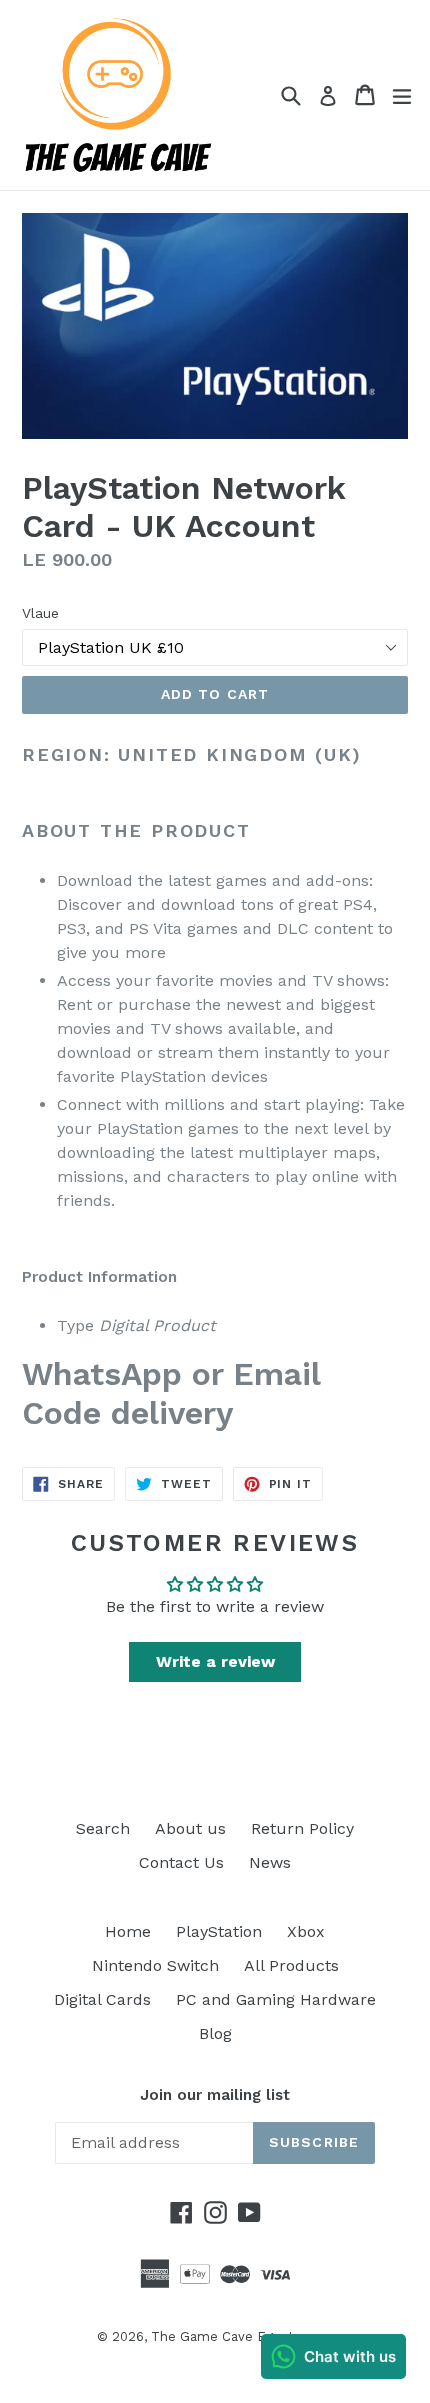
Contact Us (181, 1862)
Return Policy (302, 1828)
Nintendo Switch (155, 1965)
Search (103, 1828)
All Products (291, 1965)
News (270, 1862)
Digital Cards (102, 1999)
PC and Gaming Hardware (276, 1999)
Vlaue (40, 613)
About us (190, 1828)
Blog (215, 2033)
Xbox (306, 1931)
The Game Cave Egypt (222, 2336)
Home (128, 1931)
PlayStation (219, 1931)
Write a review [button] (215, 1661)
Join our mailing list (215, 2095)
